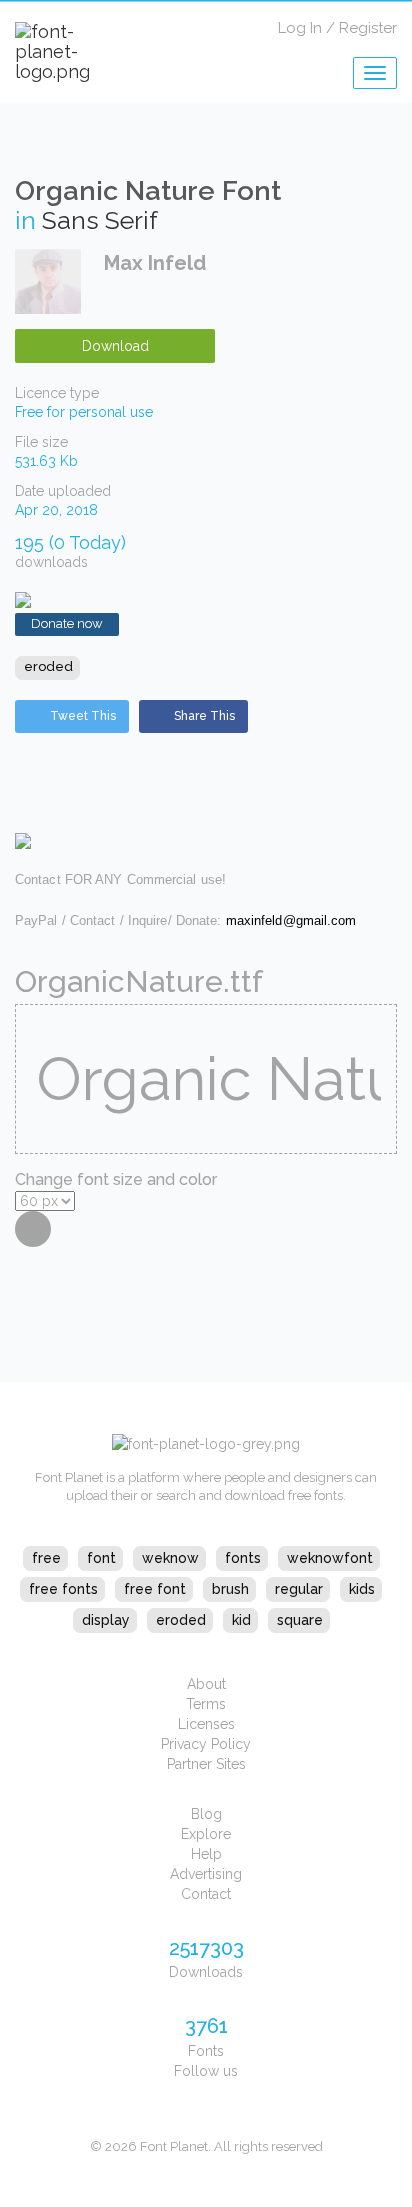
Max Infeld (155, 263)
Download (115, 346)
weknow (170, 1558)
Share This (204, 716)
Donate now (67, 623)
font (101, 1558)
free (46, 1558)
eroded (48, 666)
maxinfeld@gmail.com (291, 920)
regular (299, 1589)
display (106, 1620)
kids (362, 1589)
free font (155, 1589)
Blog (206, 1814)
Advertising (206, 1874)
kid (241, 1620)
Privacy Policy (206, 1744)
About (206, 1684)
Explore (206, 1834)
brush (230, 1589)
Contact (206, 1894)
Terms (206, 1704)
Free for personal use (84, 412)
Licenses (206, 1724)
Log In (300, 28)
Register (368, 28)
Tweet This (83, 716)
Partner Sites (206, 1764)
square (300, 1620)
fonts (243, 1558)
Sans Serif (100, 220)
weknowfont (330, 1558)
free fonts (63, 1589)
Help (206, 1854)
